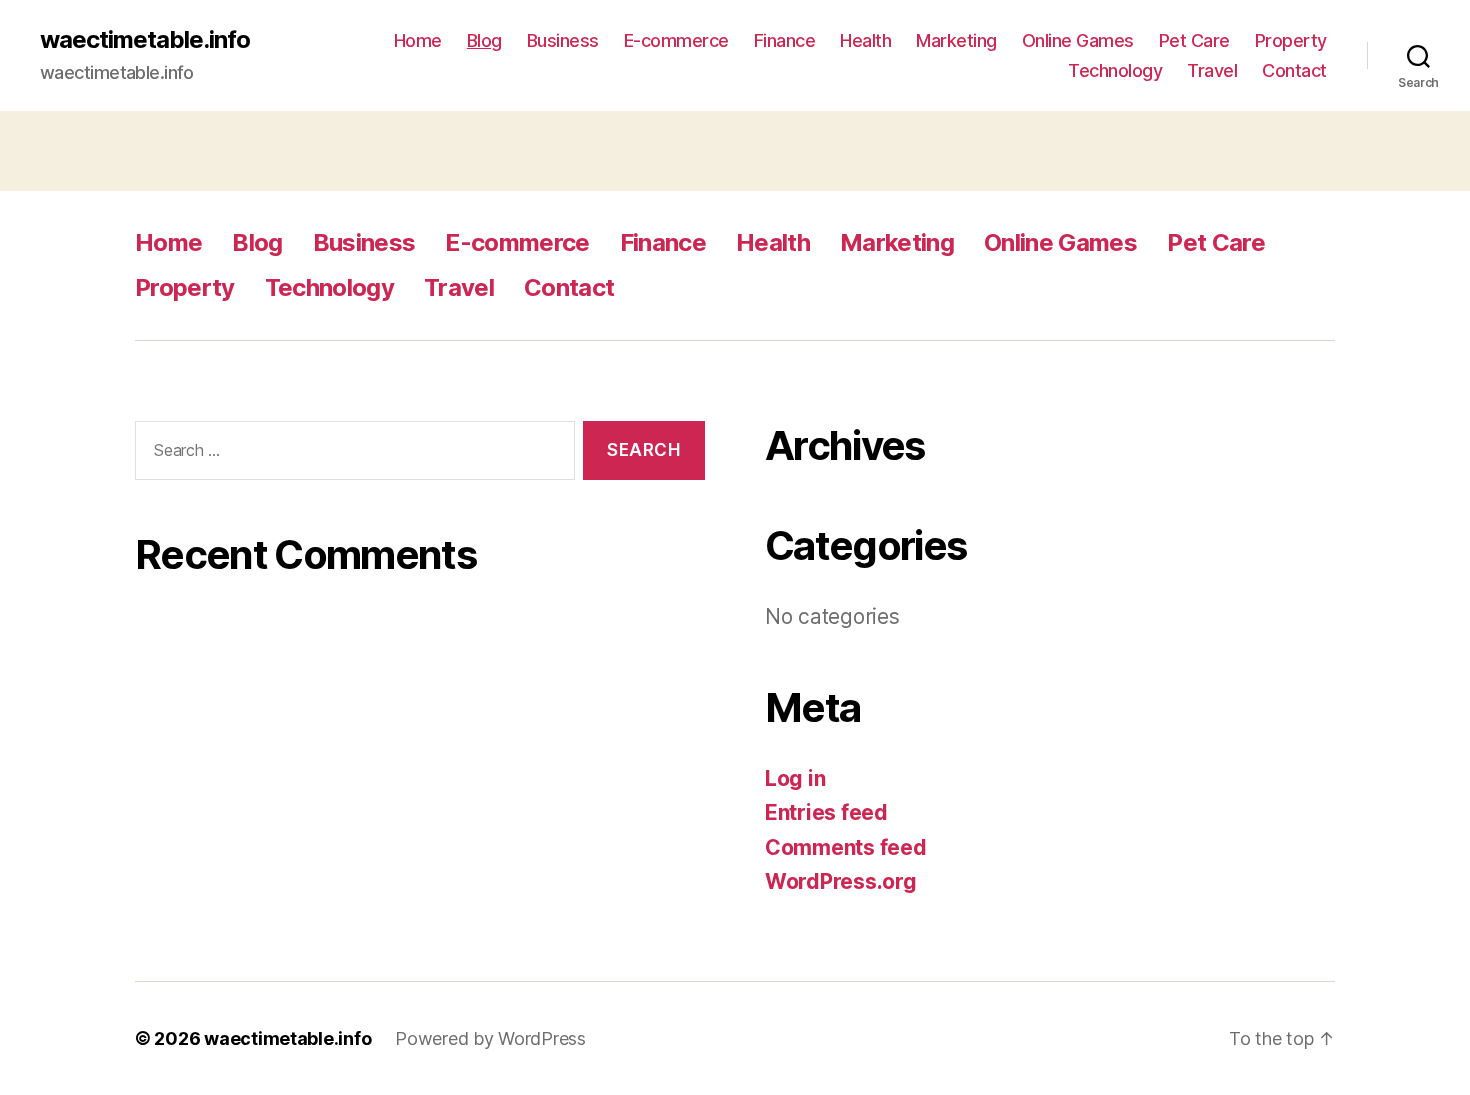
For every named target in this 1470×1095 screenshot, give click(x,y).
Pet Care (1194, 40)
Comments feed (846, 847)
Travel (1212, 70)
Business (563, 40)
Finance (785, 40)
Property (1291, 40)
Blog (484, 40)
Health (865, 40)
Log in (795, 778)
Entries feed (826, 812)
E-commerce (676, 40)
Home (418, 40)
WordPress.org (841, 881)
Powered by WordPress (490, 1038)
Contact (1294, 70)
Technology (1115, 70)
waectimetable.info (145, 40)
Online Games (1078, 40)
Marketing (956, 40)
